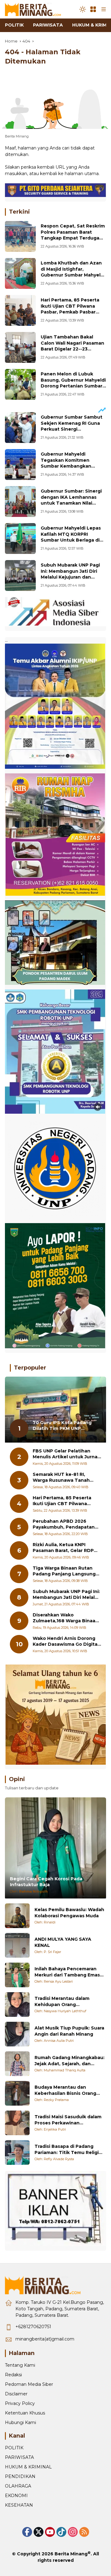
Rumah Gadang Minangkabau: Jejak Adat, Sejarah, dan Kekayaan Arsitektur (70, 2061)
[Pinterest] (50, 2532)
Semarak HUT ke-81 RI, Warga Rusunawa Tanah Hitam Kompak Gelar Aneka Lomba (65, 1478)
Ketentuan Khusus (25, 2413)
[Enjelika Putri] (17, 2123)
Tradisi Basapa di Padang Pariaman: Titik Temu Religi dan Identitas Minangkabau (67, 2150)
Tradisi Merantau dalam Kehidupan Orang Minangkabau (62, 2002)
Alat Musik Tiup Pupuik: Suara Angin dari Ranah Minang (69, 2031)
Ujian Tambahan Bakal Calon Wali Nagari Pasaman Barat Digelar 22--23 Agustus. (72, 346)
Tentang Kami (20, 2365)
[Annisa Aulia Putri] (17, 2034)
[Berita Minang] (36, 9)
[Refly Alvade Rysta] (17, 2152)
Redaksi (13, 2375)
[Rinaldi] (17, 1916)
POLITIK (14, 2448)
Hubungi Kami (21, 2422)
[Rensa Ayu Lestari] (17, 1975)
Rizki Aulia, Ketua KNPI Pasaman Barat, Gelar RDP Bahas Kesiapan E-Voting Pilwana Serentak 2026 (63, 1548)
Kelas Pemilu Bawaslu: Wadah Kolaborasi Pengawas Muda (69, 1913)
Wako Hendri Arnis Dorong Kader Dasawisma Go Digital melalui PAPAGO (66, 1642)
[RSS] (84, 2532)
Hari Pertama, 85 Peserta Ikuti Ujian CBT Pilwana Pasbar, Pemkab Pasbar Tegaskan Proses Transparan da (70, 312)
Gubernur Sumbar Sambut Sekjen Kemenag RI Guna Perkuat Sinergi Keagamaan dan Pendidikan (72, 429)
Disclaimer (16, 2394)
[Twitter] (39, 2532)
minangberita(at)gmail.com (45, 2339)
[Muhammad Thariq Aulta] (17, 2064)
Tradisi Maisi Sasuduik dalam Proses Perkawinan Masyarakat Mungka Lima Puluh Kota (68, 2120)
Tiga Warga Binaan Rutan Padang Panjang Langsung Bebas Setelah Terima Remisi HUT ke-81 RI (64, 1571)
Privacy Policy (20, 2403)
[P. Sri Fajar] (17, 1945)
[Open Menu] (93, 9)
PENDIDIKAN (20, 2476)
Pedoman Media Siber (29, 2384)
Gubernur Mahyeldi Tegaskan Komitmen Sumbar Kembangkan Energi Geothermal (66, 463)
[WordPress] (61, 2532)
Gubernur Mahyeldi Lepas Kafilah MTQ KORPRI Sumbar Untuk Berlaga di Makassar (71, 537)
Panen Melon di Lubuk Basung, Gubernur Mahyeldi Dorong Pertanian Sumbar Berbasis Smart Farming (73, 383)
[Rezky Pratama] (17, 2093)
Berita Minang (71, 2554)
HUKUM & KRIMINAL (28, 2467)
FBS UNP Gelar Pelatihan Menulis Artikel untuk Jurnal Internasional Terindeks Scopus (66, 1454)
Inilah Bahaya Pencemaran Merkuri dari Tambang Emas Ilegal (67, 1972)
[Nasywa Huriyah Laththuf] (17, 2005)
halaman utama (82, 174)
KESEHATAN (19, 2505)
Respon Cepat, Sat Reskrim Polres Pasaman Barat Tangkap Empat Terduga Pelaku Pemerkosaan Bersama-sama (73, 238)
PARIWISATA (19, 2457)
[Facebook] (27, 2532)
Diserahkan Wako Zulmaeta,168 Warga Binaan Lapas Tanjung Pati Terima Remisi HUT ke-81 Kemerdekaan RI (66, 1618)
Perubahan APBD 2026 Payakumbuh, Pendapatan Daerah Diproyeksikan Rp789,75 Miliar (64, 1524)
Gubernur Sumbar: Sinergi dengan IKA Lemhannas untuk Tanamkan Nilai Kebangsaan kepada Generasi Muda (71, 503)
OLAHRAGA (18, 2486)
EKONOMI (16, 2496)
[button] (83, 9)
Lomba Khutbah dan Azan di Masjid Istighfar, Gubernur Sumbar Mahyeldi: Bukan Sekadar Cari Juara (73, 272)
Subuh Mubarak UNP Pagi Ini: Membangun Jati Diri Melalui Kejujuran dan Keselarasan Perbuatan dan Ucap (73, 577)
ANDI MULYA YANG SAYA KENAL (63, 1942)
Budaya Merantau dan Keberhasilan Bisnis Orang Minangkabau (65, 2090)
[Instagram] (73, 2532)
